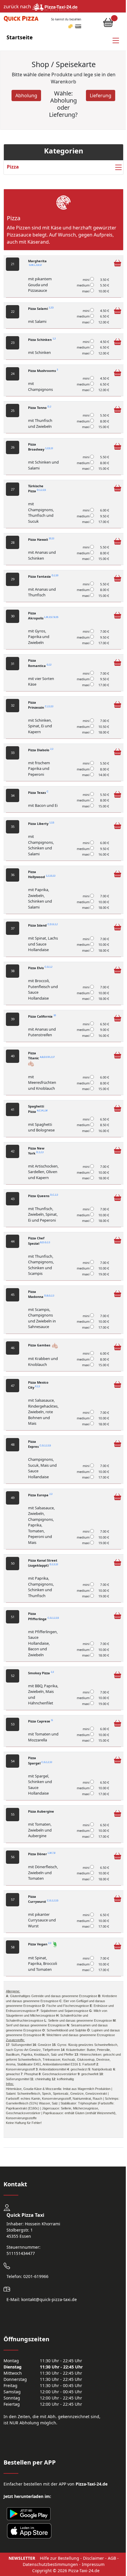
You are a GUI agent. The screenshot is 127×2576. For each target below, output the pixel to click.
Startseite (20, 37)
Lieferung (101, 95)
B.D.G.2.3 (45, 1242)
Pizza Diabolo (41, 750)
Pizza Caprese (40, 1721)
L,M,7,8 (52, 1853)
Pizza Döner (42, 1854)
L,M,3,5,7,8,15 (51, 617)
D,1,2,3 (40, 1152)
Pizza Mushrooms (43, 371)
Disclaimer (93, 2558)
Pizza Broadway (40, 447)
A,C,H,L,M (42, 1111)
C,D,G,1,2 (53, 924)
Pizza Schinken (42, 340)
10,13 (51, 539)
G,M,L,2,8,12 (35, 265)
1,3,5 (51, 308)
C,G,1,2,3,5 (45, 1446)
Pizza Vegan (40, 1944)
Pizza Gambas (40, 1345)
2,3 (52, 749)
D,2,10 (55, 575)
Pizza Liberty (41, 824)
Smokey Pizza (41, 1673)
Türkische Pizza (37, 488)
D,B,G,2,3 (49, 1296)
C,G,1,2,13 (47, 1762)
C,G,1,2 (48, 967)
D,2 (49, 407)
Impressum (93, 2564)
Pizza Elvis (40, 968)
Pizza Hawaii (41, 539)
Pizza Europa (40, 1495)
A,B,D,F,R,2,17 (47, 1057)
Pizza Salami (41, 309)
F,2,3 (38, 1387)
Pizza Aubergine (41, 1811)
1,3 (54, 339)
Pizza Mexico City (38, 1385)
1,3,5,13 (49, 449)
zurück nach (18, 7)
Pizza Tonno (40, 408)
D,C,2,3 (54, 1195)
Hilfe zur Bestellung (60, 2558)
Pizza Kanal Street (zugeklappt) (43, 1563)
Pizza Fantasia (43, 576)
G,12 (49, 665)
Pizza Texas (38, 792)
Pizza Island (43, 925)
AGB (112, 2558)
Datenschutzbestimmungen (50, 2564)
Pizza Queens (43, 1196)
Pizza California (42, 1016)
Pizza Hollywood (42, 874)
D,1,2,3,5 (41, 490)
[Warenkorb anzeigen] (108, 24)
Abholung (26, 95)
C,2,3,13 (49, 706)
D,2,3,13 (54, 1565)
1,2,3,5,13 (51, 876)
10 (55, 1015)
